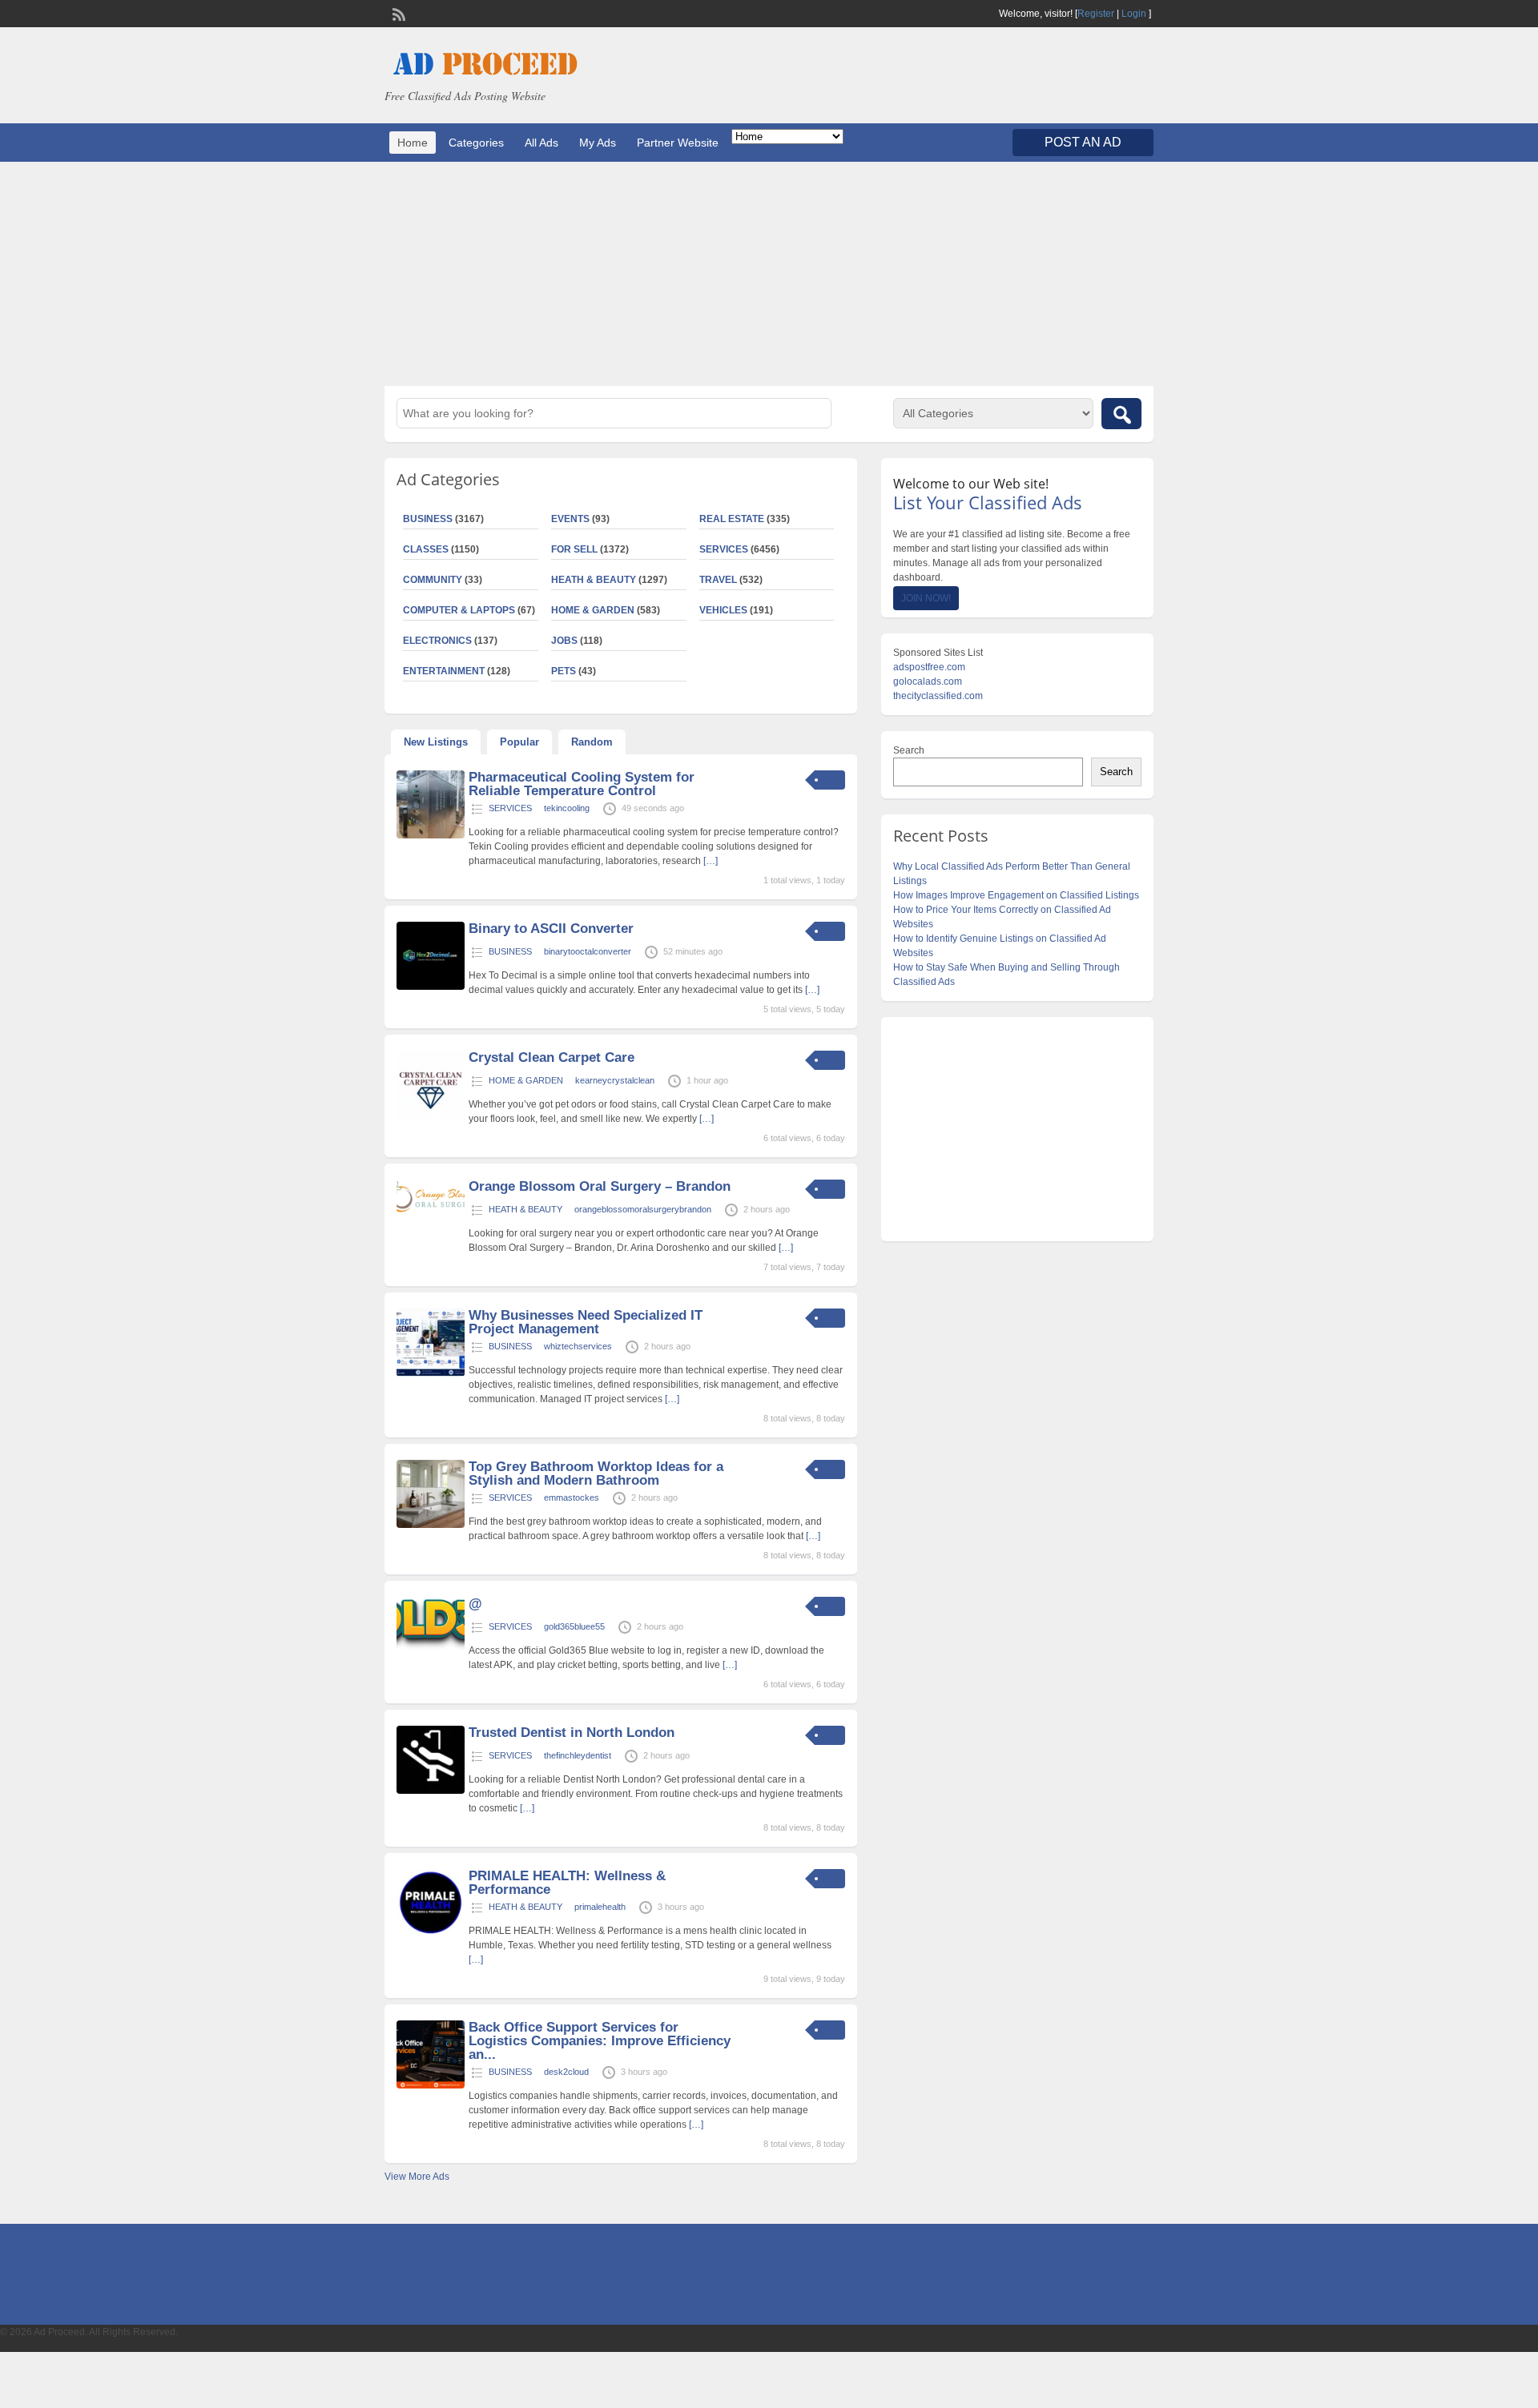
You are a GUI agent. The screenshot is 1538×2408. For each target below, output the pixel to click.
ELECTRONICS (437, 641)
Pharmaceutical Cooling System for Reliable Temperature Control (582, 784)
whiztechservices (578, 1346)
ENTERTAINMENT (444, 671)
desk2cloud (566, 2072)
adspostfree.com (929, 667)
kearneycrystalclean (615, 1080)
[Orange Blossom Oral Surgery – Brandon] (431, 1209)
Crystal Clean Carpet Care (552, 1057)
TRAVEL (718, 580)
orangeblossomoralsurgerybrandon (643, 1209)
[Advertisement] (769, 274)
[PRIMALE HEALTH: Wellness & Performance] (431, 1934)
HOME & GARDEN (593, 610)
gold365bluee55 (574, 1626)
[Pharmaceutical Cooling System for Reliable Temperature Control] (431, 835)
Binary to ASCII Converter (551, 929)
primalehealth (600, 1907)
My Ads (598, 143)
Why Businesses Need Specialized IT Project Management (586, 1322)
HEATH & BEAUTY (594, 580)
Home (413, 143)
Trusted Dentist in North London (572, 1733)
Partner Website (678, 143)
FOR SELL (574, 549)
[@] (431, 1647)
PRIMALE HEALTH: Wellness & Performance (567, 1883)
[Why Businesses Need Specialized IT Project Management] (431, 1373)
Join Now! (926, 598)
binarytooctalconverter (588, 951)
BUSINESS (428, 519)
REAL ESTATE (732, 519)
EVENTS (570, 519)
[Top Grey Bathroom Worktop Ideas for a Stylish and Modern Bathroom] (431, 1525)
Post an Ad (1083, 142)
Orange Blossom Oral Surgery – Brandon (600, 1186)
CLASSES (426, 549)
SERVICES (724, 549)
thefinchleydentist (578, 1755)
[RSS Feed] (397, 13)
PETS (564, 671)
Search (909, 750)
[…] (711, 861)
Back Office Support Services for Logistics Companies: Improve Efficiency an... (600, 2041)
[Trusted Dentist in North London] (431, 1791)
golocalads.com (928, 681)
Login (1134, 14)
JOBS (564, 641)
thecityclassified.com (938, 696)
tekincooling (567, 808)
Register (1096, 14)
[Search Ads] (1121, 414)
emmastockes (572, 1497)
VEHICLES (723, 610)
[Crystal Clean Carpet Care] (431, 1116)
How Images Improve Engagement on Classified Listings (1016, 895)
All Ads (542, 143)
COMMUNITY (433, 580)
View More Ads (417, 2177)
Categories (476, 143)
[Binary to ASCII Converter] (431, 987)
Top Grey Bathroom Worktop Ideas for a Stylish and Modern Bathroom (596, 1473)
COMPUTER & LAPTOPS (459, 610)
